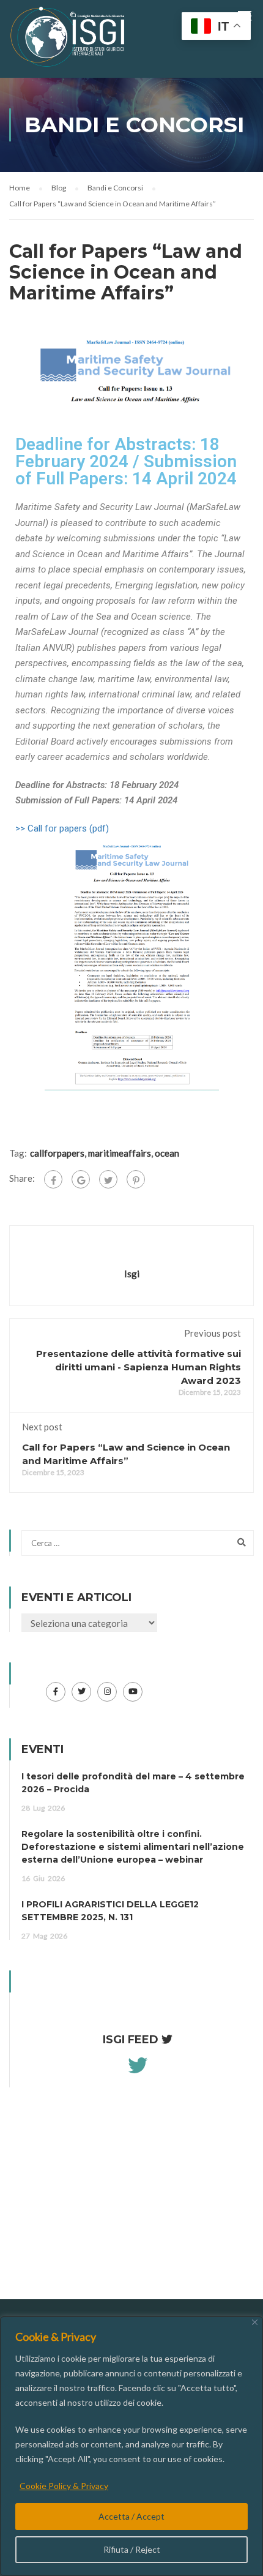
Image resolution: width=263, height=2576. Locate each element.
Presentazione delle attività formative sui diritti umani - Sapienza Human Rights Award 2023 (139, 1367)
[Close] (255, 2322)
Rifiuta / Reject (132, 2549)
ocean (167, 1153)
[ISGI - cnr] (69, 40)
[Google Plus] (81, 1179)
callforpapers (57, 1153)
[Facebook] (53, 1179)
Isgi (132, 1274)
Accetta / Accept (131, 2516)
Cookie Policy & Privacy (64, 2486)
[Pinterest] (136, 1179)
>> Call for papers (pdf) (62, 828)
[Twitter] (108, 1179)
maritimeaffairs (120, 1153)
